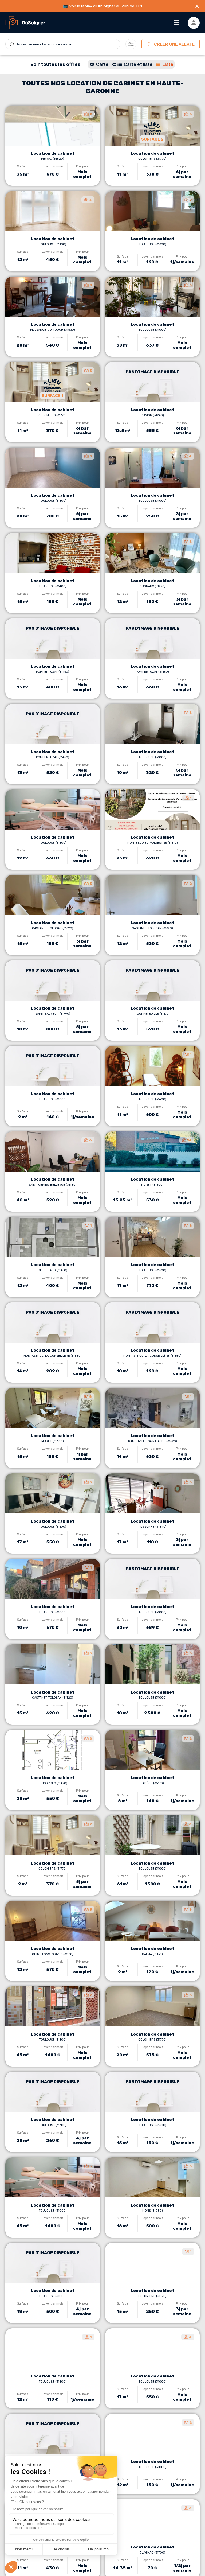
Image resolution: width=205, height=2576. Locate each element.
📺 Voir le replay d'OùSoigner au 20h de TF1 (102, 6)
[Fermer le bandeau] (197, 6)
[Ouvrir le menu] (176, 23)
